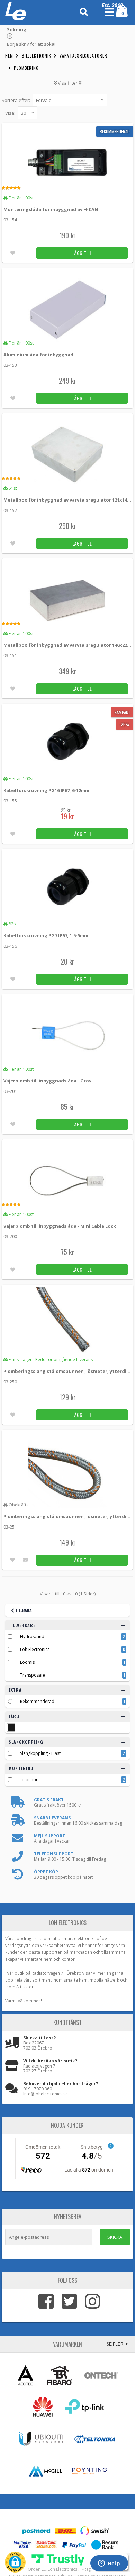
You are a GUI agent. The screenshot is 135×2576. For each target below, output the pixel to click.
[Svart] (11, 1728)
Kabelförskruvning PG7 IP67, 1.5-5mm (46, 935)
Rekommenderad (37, 1701)
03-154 (10, 220)
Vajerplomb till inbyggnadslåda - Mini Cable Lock (60, 1226)
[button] (15, 2562)
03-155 (10, 801)
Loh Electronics (35, 1649)
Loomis (27, 1662)
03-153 (10, 365)
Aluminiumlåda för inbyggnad (38, 355)
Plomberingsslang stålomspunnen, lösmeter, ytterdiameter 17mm (68, 1516)
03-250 (10, 1382)
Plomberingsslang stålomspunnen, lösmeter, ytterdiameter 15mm (68, 1371)
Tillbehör (29, 1780)
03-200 (10, 1236)
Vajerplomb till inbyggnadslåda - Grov (47, 1081)
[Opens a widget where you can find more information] (109, 2564)
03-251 (10, 1527)
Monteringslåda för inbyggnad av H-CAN (51, 209)
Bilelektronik (37, 56)
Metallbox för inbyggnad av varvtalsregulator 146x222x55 (68, 645)
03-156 (10, 946)
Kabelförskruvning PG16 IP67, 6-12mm (46, 790)
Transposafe (33, 1675)
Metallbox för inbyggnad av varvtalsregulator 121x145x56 (68, 500)
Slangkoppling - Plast (40, 1753)
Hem (9, 56)
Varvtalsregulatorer (83, 56)
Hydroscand (32, 1637)
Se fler (115, 2344)
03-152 (10, 510)
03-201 (10, 1091)
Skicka (115, 2237)
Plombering (26, 68)
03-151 (10, 655)
